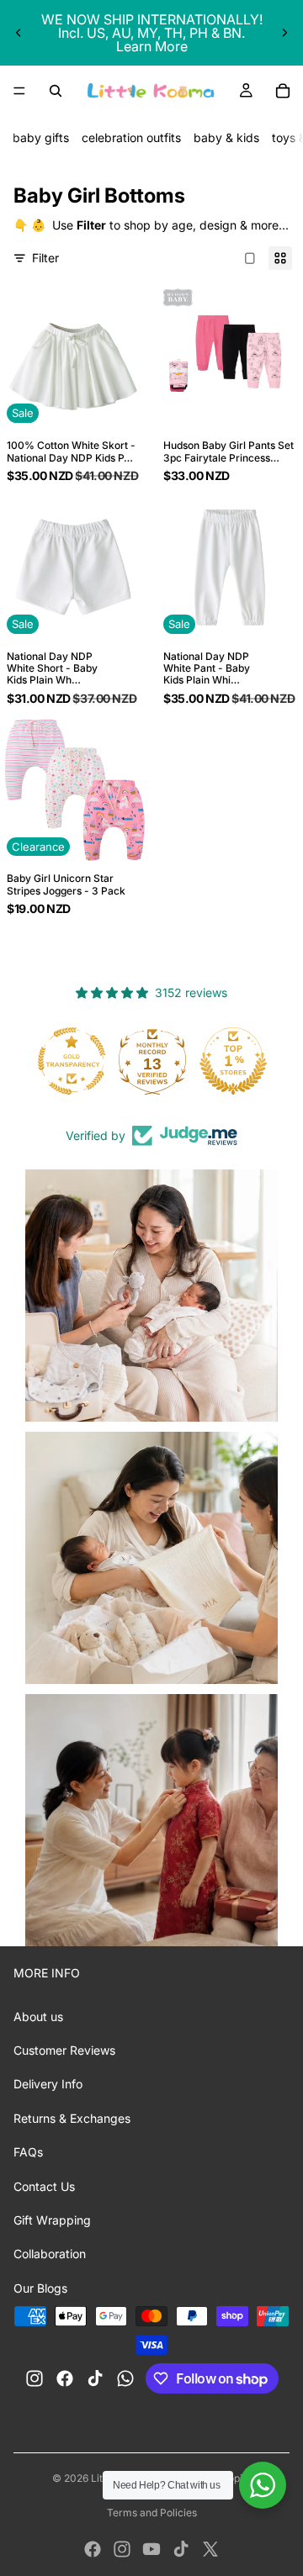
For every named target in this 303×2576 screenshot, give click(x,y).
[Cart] (283, 91)
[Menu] (19, 91)
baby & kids (226, 137)
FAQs (28, 2152)
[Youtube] (151, 2549)
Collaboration (50, 2254)
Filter (45, 258)
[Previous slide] (19, 33)
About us (38, 2016)
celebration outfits (131, 137)
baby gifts (41, 137)
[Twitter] (210, 2549)
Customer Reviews (64, 2050)
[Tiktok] (181, 2549)
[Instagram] (122, 2549)
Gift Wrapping (52, 2220)
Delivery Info (48, 2084)
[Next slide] (284, 33)
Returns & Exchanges (72, 2118)
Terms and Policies (152, 2513)
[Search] (56, 91)
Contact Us (44, 2186)
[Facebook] (93, 2549)
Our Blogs (40, 2288)
